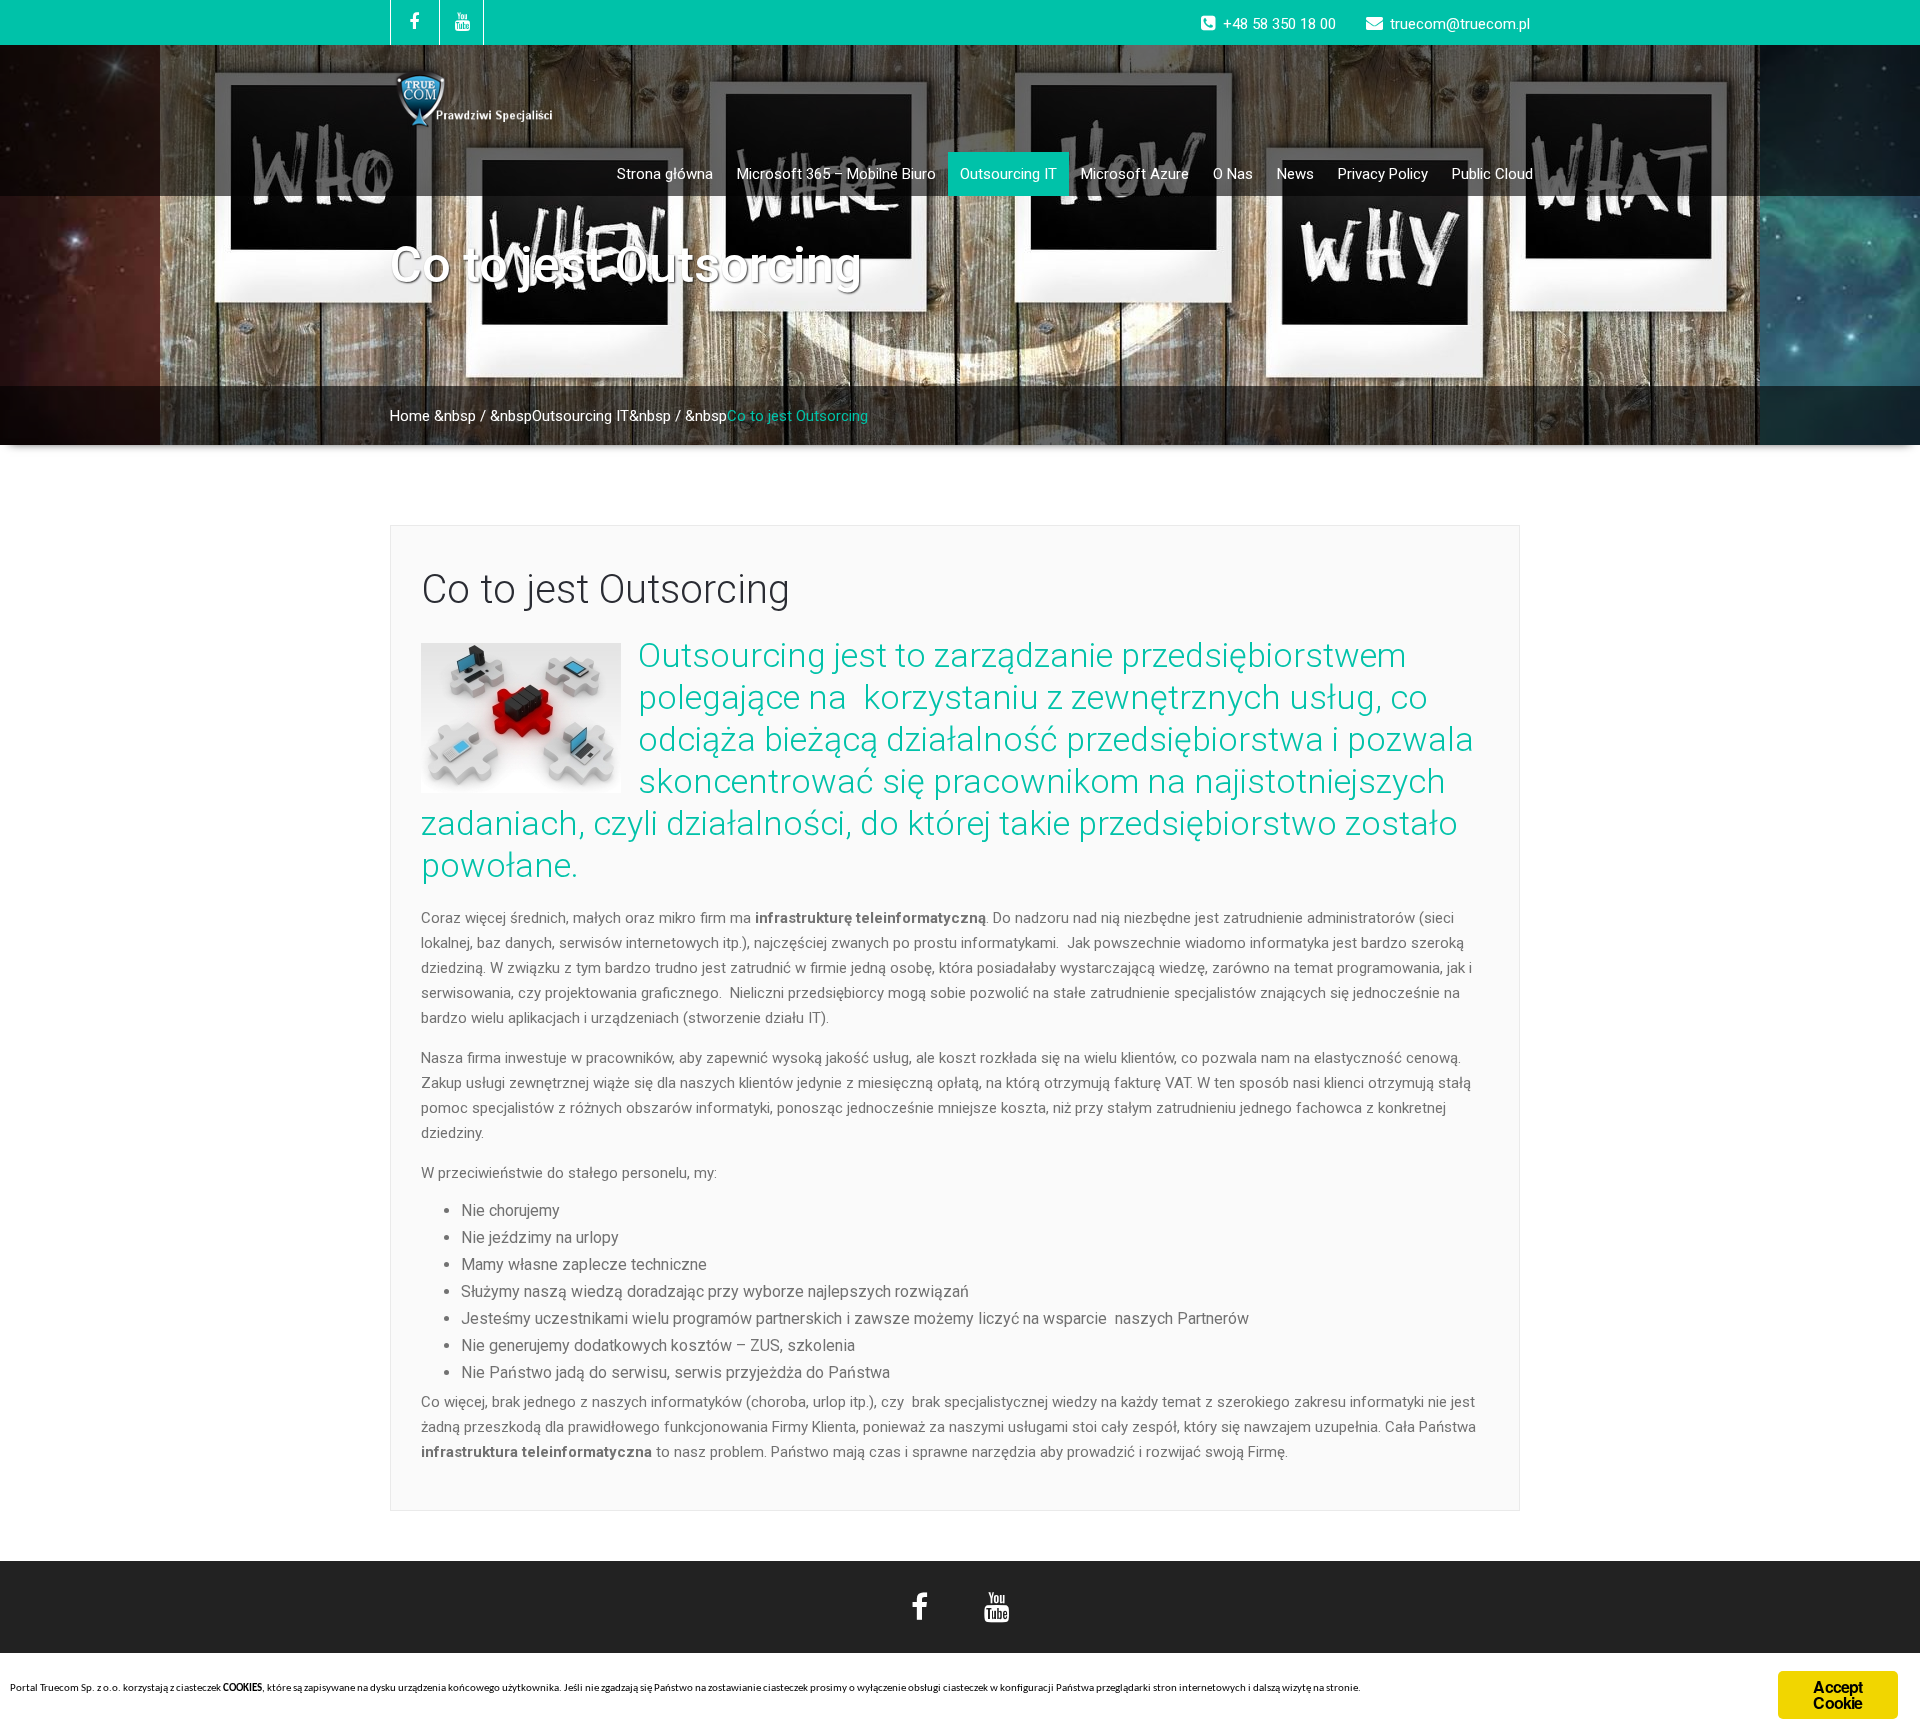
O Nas (1233, 174)
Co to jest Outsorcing (605, 589)
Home (410, 416)
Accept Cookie (1837, 1694)
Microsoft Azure (1135, 174)
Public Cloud (1492, 174)
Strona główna (665, 174)
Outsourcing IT (1008, 174)
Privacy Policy (1383, 174)
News (1295, 174)
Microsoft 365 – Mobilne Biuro (836, 174)
